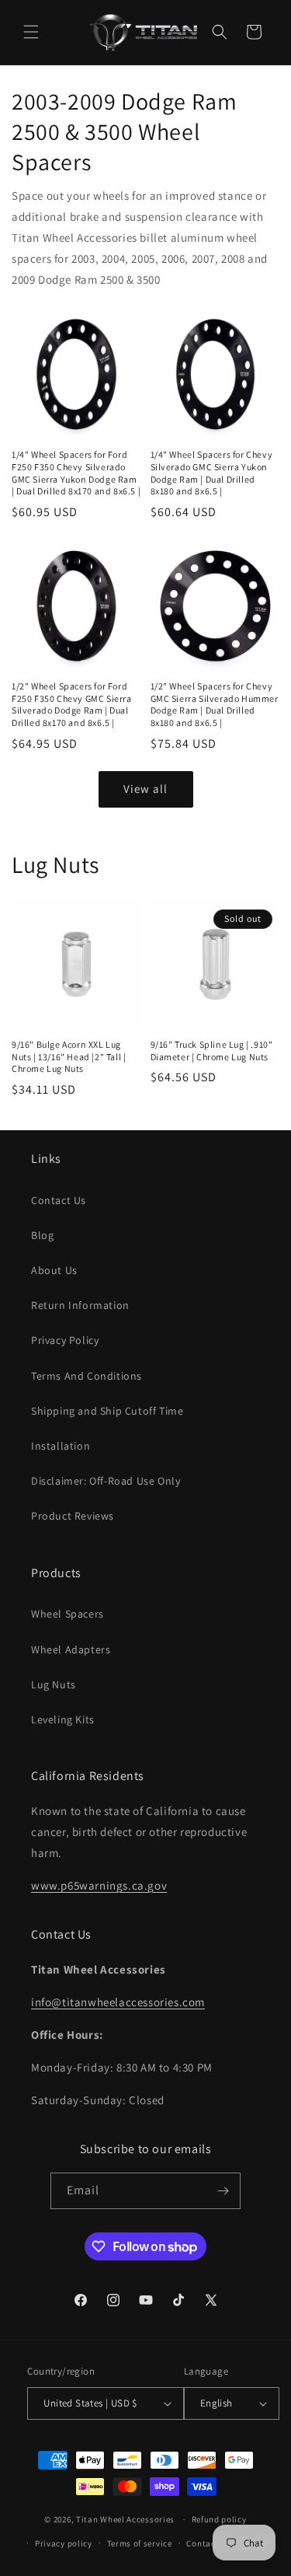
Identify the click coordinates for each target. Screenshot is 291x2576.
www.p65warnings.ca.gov (99, 1885)
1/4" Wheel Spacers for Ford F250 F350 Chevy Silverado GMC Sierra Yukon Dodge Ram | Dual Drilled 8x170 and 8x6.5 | (76, 473)
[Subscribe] (223, 2191)
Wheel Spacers (68, 1614)
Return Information (80, 1305)
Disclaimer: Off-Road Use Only (106, 1481)
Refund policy (219, 2519)
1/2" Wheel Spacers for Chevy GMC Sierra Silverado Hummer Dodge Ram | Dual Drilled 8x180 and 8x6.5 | (215, 704)
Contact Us (59, 1200)
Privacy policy (64, 2543)
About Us (54, 1270)
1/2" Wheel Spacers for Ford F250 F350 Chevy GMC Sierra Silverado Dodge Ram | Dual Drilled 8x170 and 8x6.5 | (72, 704)
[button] (31, 32)
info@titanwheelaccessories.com (118, 2002)
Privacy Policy (65, 1340)
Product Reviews (73, 1516)
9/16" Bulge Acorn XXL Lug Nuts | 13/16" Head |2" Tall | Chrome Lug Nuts (69, 1056)
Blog (42, 1235)
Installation (61, 1446)
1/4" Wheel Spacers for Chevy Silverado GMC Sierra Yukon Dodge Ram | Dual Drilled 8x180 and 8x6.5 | (212, 473)
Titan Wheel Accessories (125, 2519)
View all (145, 789)
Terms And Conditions (87, 1376)
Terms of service (140, 2543)
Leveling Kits (63, 1719)
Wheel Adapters (71, 1649)
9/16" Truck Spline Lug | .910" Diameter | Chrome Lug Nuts (212, 1051)
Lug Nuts (54, 1684)
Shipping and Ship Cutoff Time (107, 1411)
